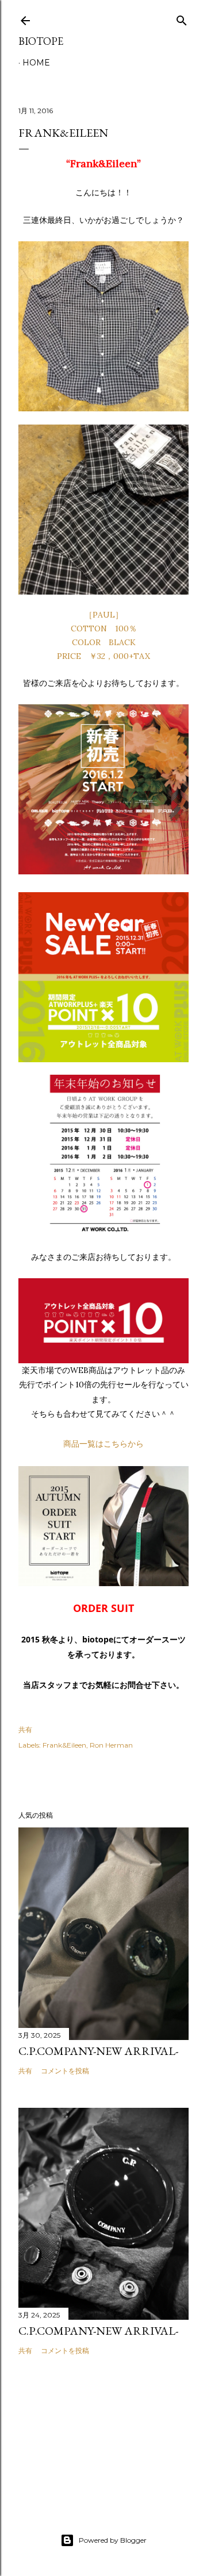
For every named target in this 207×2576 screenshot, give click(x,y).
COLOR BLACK (104, 642)
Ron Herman (111, 1745)
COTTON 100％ (104, 628)
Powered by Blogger (113, 2540)
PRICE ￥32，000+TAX (103, 656)
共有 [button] (25, 1729)
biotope (41, 41)
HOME (36, 63)
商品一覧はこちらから (103, 1444)
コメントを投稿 (65, 2071)
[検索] (182, 18)
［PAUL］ (104, 615)
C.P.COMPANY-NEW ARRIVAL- (98, 2051)
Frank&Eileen (64, 1745)
